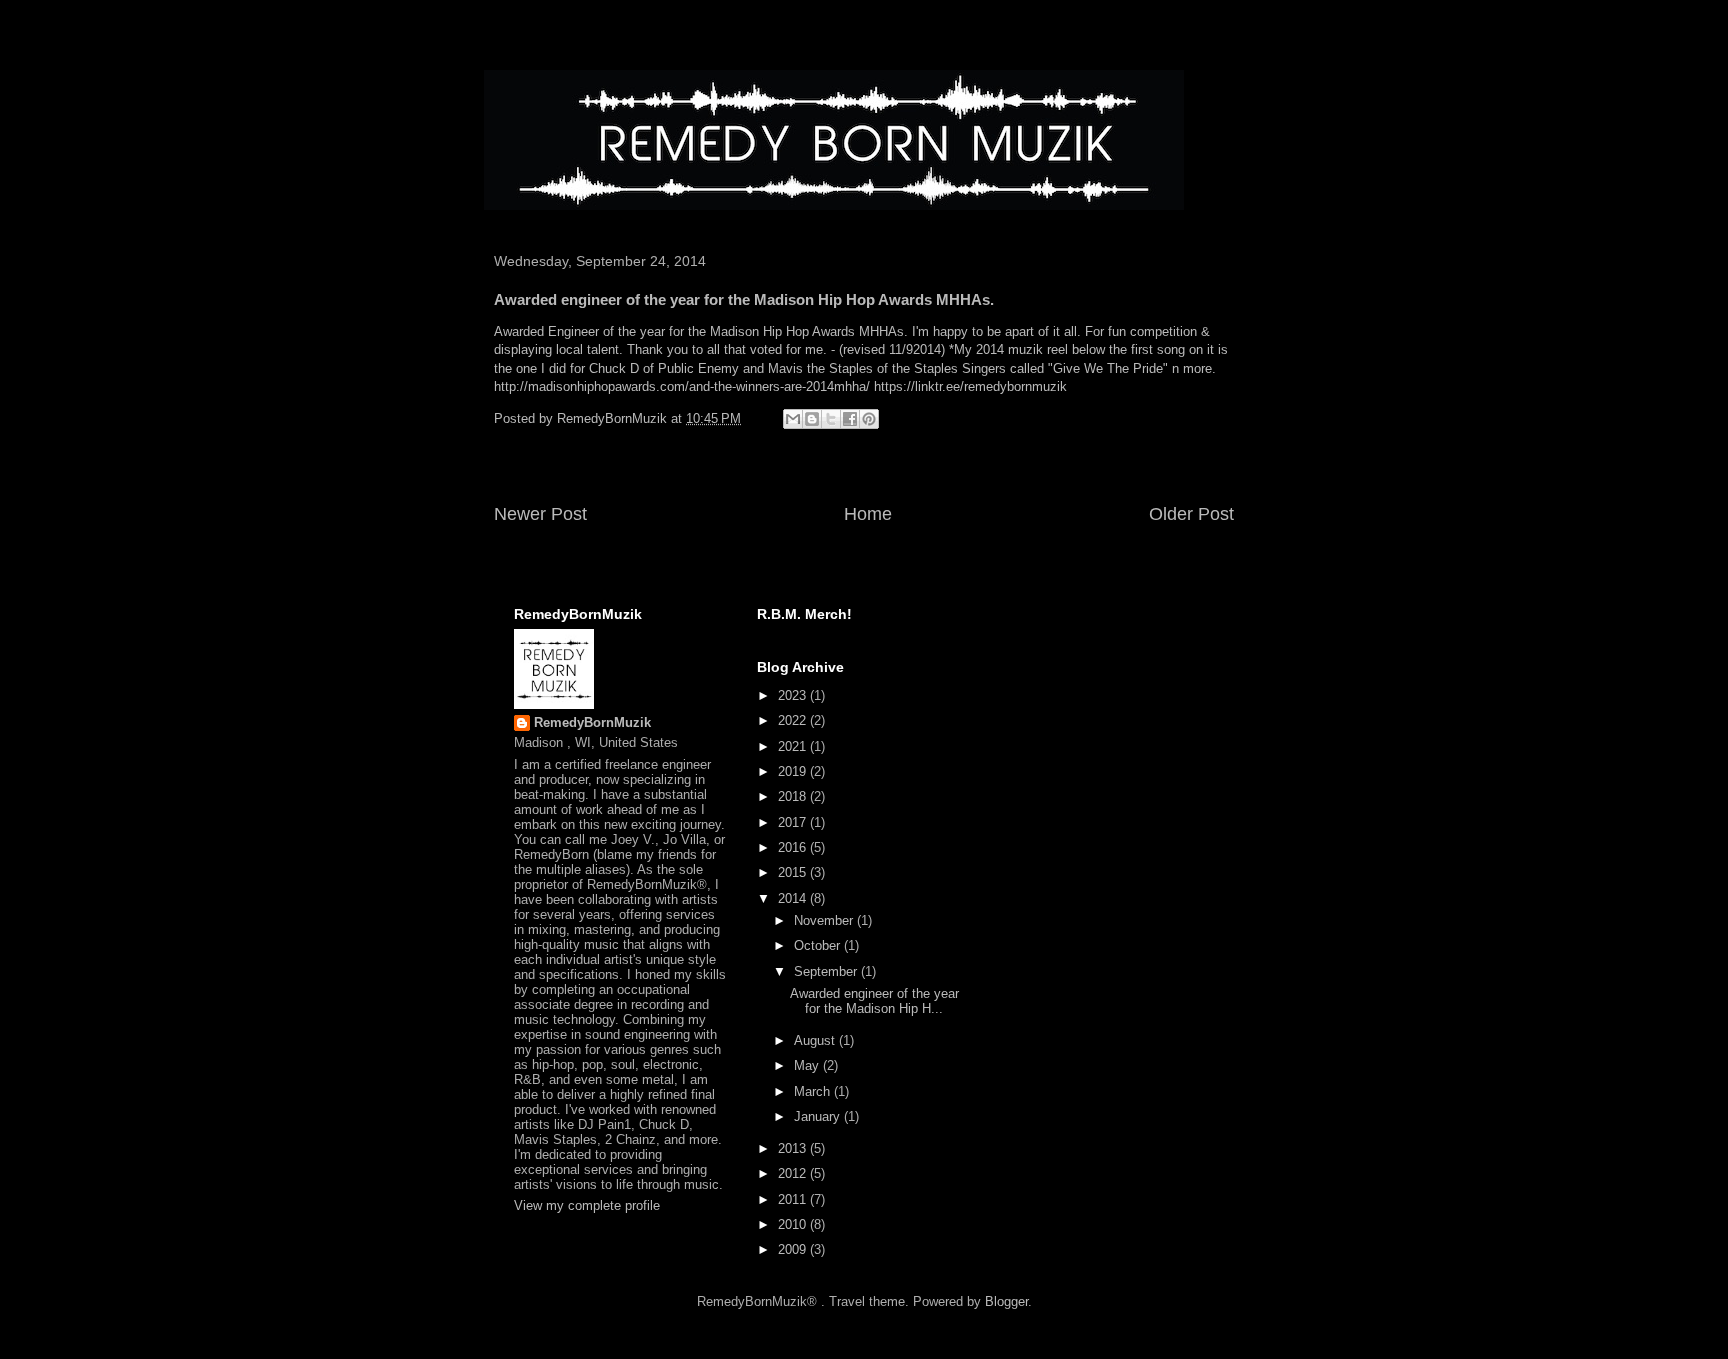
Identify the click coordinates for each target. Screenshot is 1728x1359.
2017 (794, 822)
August (816, 1040)
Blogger (1006, 1301)
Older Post (1191, 514)
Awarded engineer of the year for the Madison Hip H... (874, 1001)
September (827, 971)
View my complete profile (587, 1205)
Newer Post (540, 514)
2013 (794, 1148)
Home (868, 514)
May (808, 1065)
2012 (794, 1173)
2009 (794, 1249)
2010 (794, 1224)
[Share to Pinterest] (869, 419)
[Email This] (793, 419)
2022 (794, 720)
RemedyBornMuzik (592, 722)
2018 (794, 796)
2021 (794, 746)
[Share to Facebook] (850, 419)
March (814, 1091)
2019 (794, 771)
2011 (794, 1199)
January (819, 1116)
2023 (794, 695)
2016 (794, 847)
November (825, 920)
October (819, 945)
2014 (794, 898)
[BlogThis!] (812, 419)
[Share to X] (831, 419)
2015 (794, 872)
